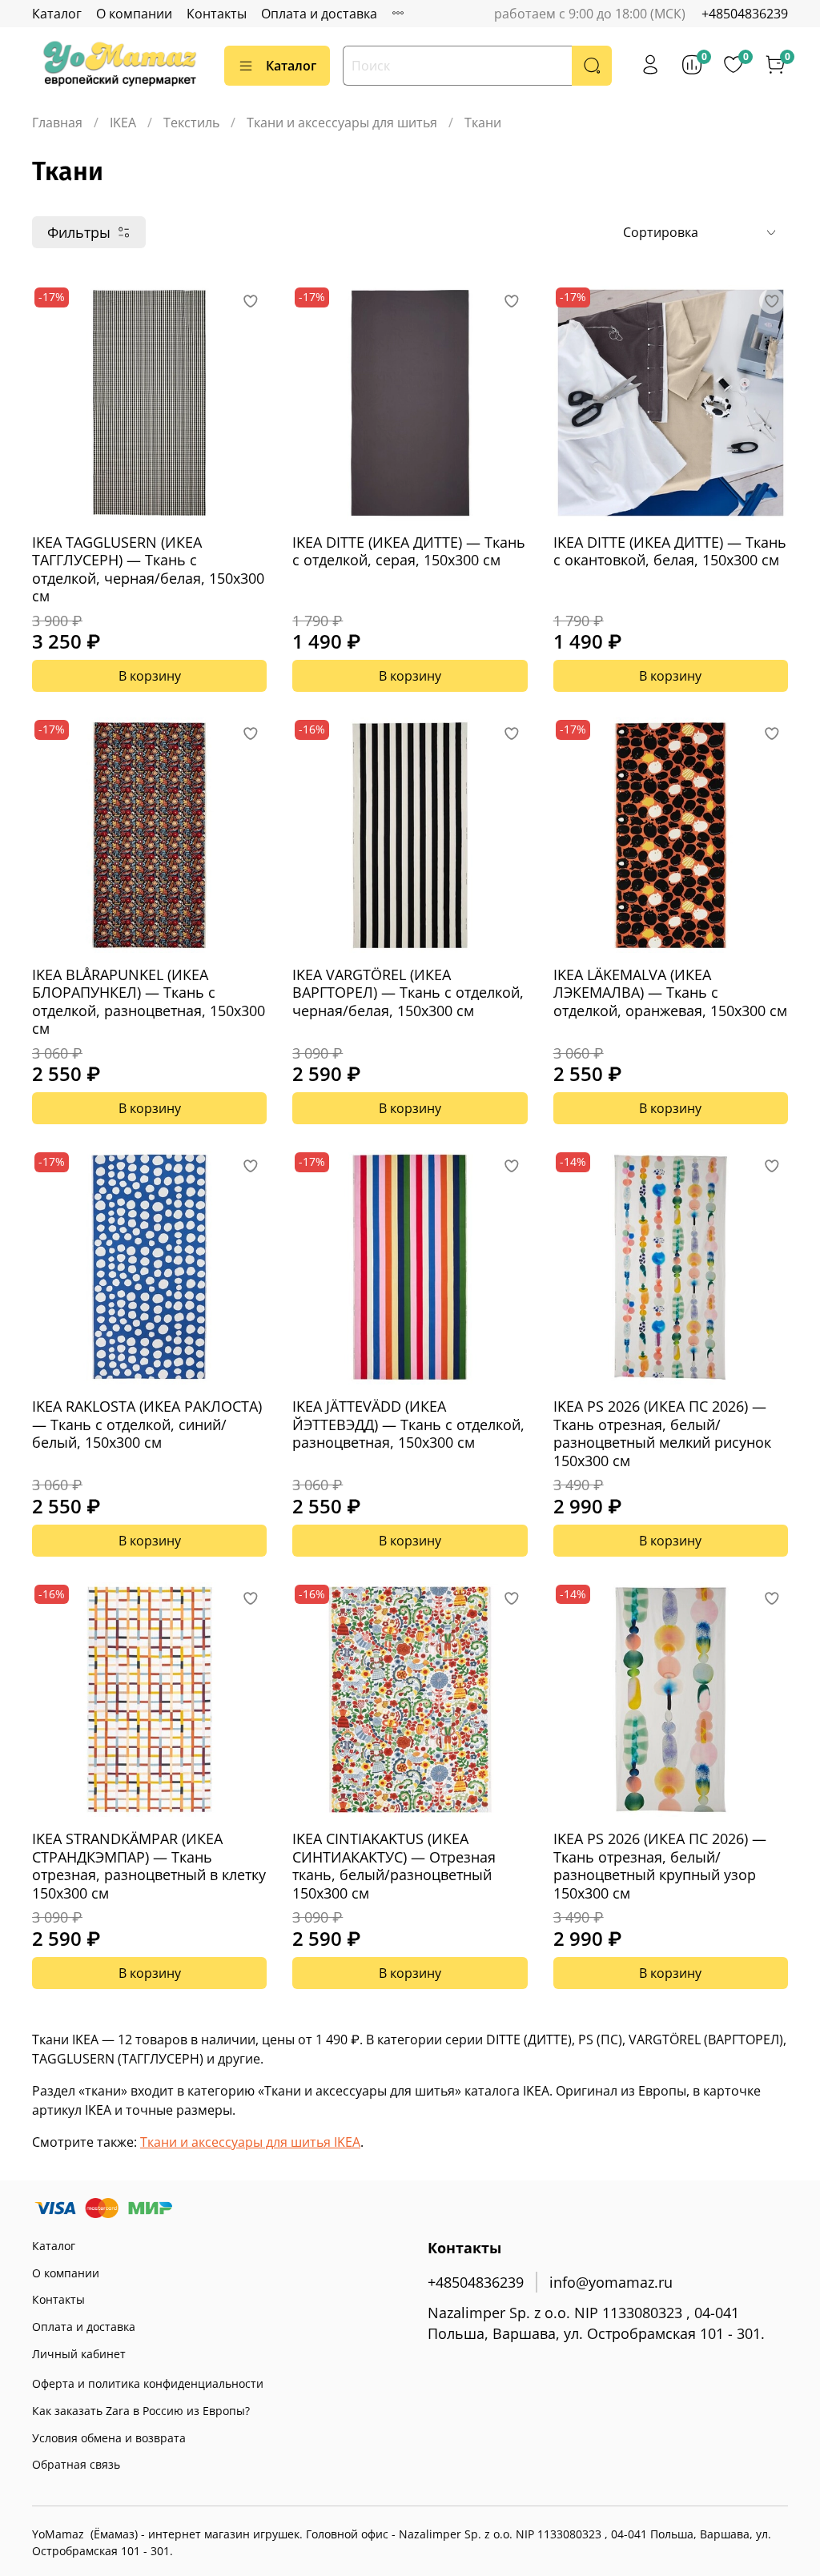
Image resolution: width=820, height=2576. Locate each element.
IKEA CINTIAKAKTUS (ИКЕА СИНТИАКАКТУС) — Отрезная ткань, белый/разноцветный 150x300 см (394, 1866)
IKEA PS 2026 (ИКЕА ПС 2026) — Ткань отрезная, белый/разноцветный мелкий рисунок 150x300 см (662, 1433)
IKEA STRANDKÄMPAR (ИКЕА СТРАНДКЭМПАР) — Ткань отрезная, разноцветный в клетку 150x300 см (149, 1866)
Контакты (217, 14)
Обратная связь (76, 2464)
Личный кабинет (79, 2354)
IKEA (123, 123)
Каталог (57, 14)
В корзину (150, 676)
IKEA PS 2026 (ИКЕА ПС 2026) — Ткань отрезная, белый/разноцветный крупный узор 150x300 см (660, 1866)
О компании (134, 14)
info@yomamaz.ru (611, 2282)
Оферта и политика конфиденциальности (148, 2383)
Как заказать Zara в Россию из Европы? (141, 2411)
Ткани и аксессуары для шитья (342, 123)
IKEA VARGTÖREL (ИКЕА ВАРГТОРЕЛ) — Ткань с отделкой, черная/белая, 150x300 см (408, 993)
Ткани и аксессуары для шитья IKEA (250, 2142)
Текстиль (191, 123)
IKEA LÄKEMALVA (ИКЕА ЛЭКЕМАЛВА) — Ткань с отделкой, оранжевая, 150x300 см (670, 993)
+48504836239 (745, 14)
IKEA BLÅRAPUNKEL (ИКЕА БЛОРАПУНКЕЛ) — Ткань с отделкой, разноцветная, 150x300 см (149, 1002)
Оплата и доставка (319, 14)
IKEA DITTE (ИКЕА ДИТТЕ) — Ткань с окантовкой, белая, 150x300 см (670, 551)
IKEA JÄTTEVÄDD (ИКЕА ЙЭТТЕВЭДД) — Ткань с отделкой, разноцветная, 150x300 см (408, 1424)
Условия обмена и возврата (109, 2438)
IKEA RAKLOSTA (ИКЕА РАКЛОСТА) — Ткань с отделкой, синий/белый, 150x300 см (147, 1424)
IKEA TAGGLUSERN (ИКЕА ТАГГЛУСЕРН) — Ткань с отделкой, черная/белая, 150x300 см (148, 569)
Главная (57, 123)
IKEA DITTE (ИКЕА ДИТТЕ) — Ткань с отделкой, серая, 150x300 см (409, 551)
